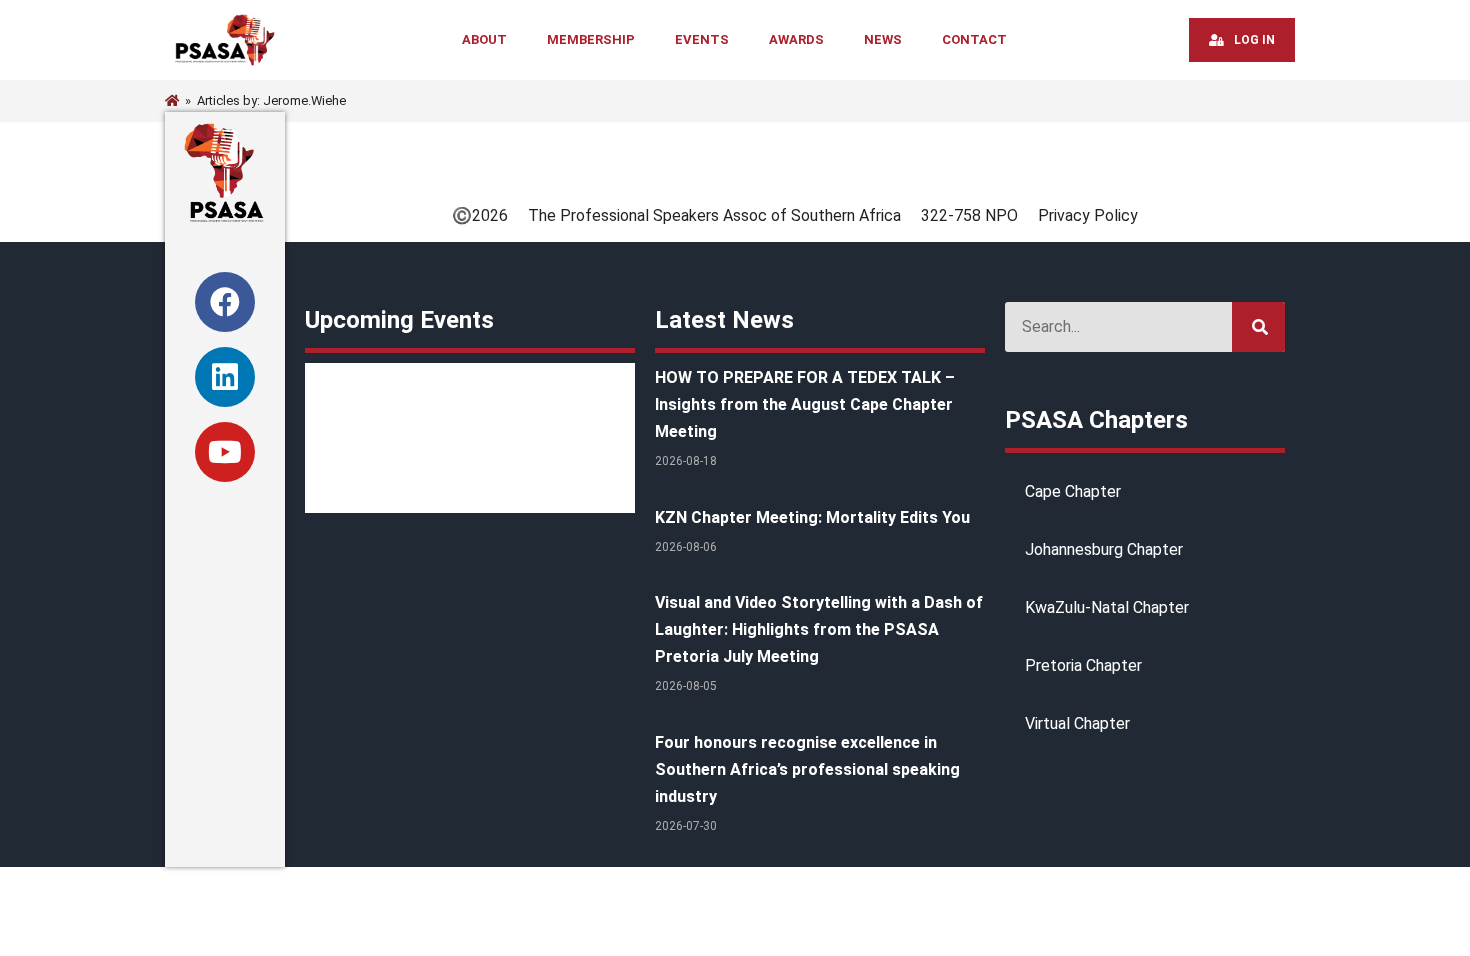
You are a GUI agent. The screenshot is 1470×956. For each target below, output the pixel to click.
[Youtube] (225, 452)
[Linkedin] (225, 377)
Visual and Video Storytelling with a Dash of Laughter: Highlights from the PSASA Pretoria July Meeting (819, 629)
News (883, 39)
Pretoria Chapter (1083, 665)
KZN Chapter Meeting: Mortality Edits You (812, 517)
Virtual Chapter (1077, 723)
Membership (591, 39)
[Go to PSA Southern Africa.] (172, 100)
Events (702, 39)
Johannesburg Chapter (1104, 549)
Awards (796, 39)
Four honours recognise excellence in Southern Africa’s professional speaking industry (807, 769)
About (484, 39)
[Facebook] (225, 302)
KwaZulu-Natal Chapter (1107, 607)
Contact (974, 39)
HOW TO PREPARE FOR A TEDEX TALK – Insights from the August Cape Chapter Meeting (805, 404)
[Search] (1258, 327)
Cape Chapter (1073, 491)
